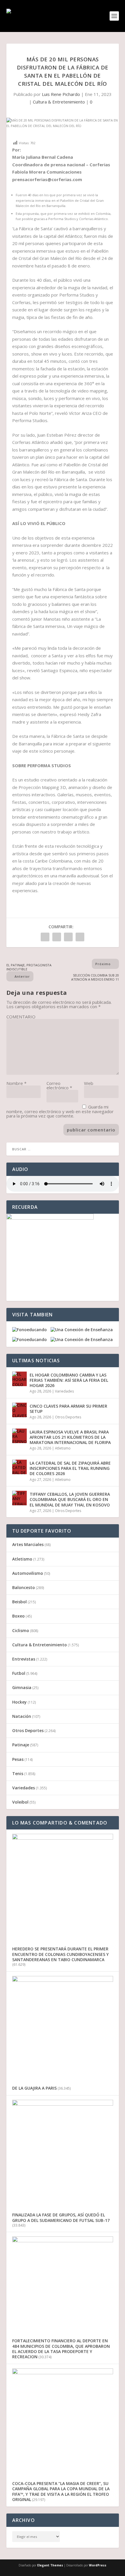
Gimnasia (22, 1687)
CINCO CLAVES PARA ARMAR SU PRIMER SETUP (68, 1409)
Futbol (19, 1673)
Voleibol (20, 1802)
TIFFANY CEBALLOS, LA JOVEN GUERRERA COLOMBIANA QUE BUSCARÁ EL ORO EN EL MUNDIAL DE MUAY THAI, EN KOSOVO (70, 1499)
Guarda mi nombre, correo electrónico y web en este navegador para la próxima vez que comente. (60, 1111)
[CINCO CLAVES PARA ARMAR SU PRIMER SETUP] (19, 1410)
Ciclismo (21, 1630)
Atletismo (63, 1448)
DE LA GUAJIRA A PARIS (34, 2088)
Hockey (19, 1702)
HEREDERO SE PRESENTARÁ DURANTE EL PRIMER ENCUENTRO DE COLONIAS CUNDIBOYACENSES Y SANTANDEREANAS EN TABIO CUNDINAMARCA (60, 1954)
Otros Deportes (68, 1417)
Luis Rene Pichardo (61, 94)
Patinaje (21, 1745)
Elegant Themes (50, 2565)
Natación (22, 1716)
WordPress (98, 2565)
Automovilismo (28, 1573)
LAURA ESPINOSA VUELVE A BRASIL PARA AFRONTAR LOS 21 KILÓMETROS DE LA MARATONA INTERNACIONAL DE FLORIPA (70, 1437)
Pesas (18, 1759)
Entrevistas (24, 1659)
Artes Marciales (28, 1544)
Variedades (64, 1391)
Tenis (18, 1773)
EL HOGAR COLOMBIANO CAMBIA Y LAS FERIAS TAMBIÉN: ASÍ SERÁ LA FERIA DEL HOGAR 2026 (69, 1380)
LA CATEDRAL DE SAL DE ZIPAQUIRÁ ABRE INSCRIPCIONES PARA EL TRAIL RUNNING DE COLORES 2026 (70, 1468)
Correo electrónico (59, 1085)
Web (89, 1083)
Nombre (16, 1083)
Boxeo (18, 1616)
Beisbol (19, 1602)
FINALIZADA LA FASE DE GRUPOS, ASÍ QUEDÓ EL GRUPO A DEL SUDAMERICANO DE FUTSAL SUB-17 (61, 2217)
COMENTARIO (21, 1017)
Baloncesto (24, 1587)
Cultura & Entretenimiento (59, 102)
